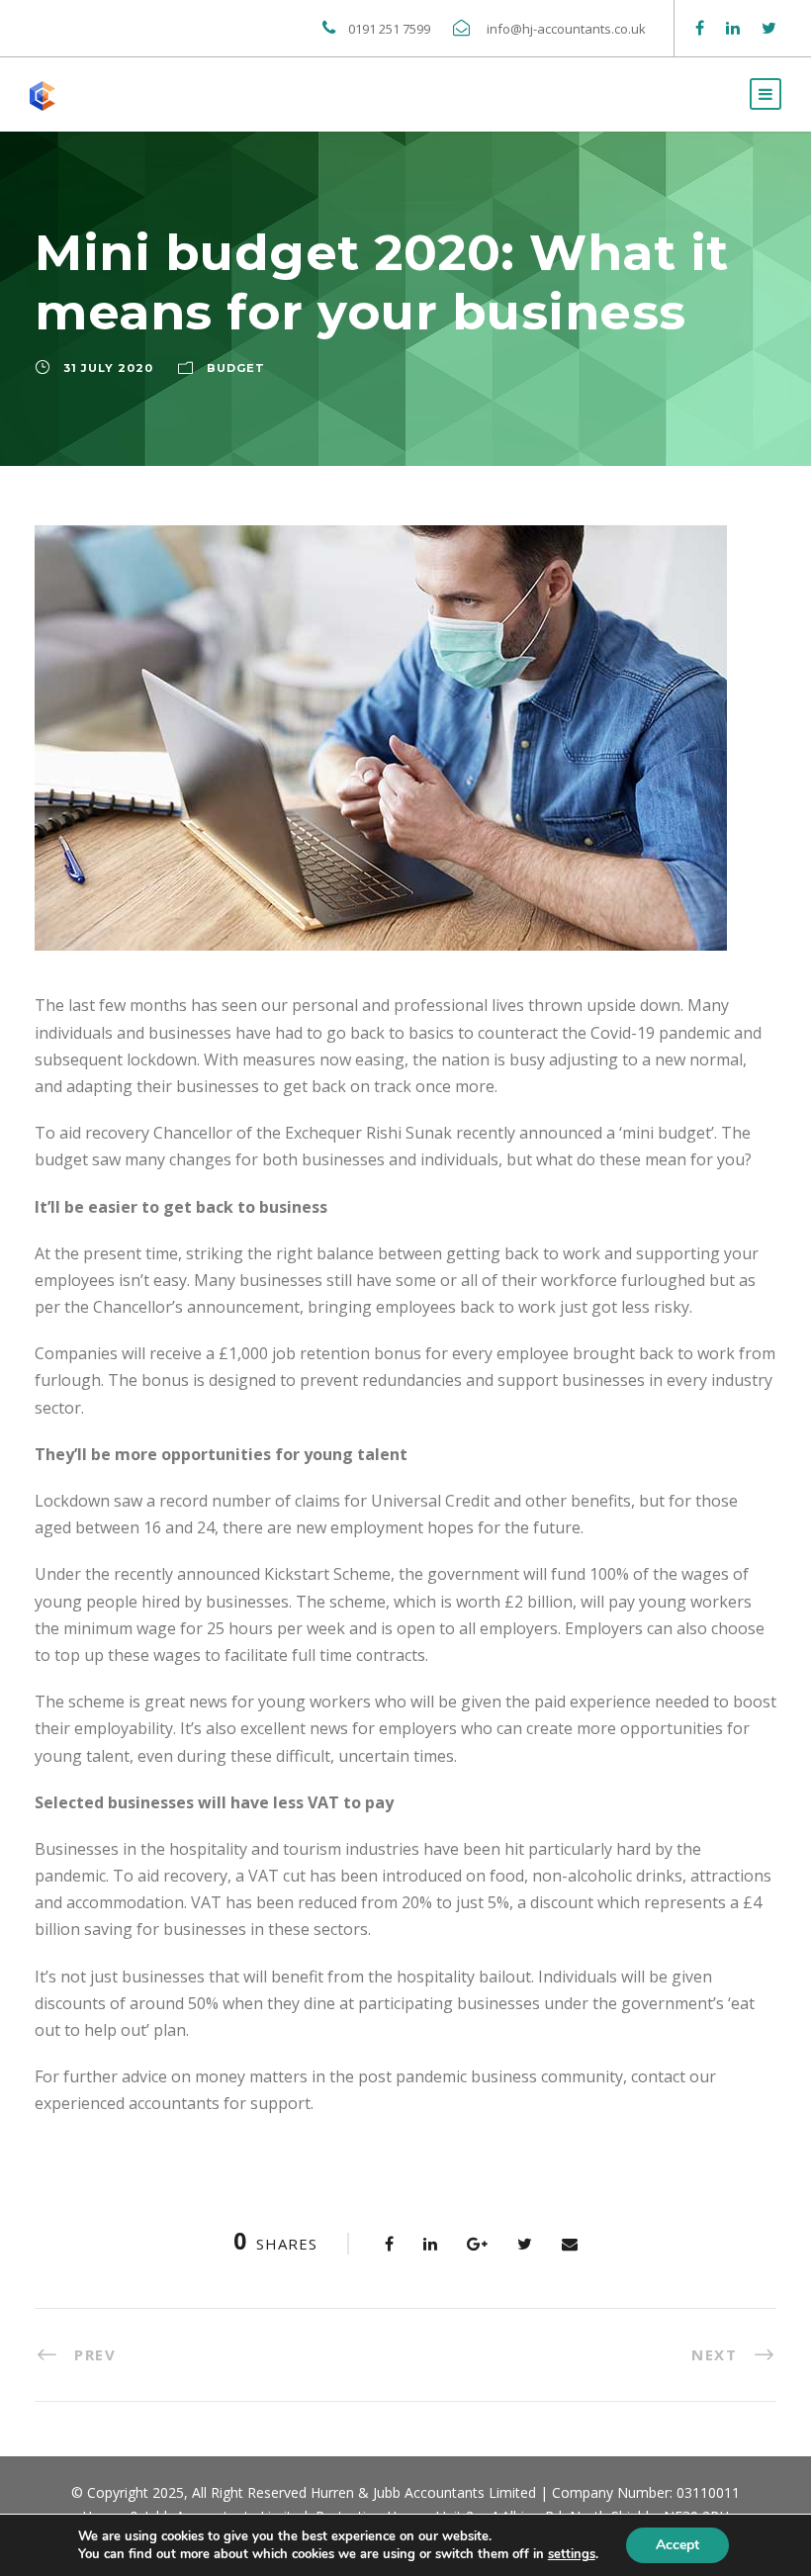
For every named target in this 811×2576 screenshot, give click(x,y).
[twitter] (769, 28)
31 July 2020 (108, 368)
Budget (236, 368)
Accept (677, 2545)
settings (572, 2554)
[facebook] (700, 28)
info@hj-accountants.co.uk (568, 29)
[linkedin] (733, 28)
